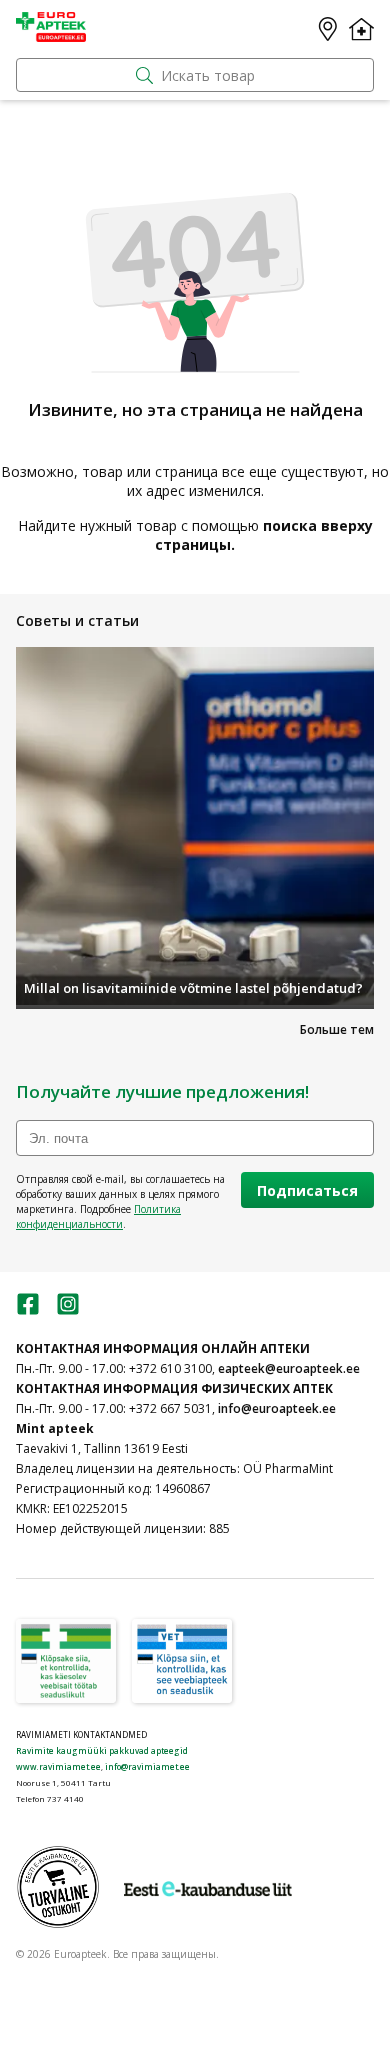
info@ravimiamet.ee (147, 1766)
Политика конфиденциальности (98, 1216)
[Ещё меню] (361, 29)
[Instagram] (68, 1310)
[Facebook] (28, 1310)
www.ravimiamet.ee (58, 1766)
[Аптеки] (328, 29)
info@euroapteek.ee (277, 1408)
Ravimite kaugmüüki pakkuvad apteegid (102, 1750)
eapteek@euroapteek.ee (289, 1368)
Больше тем (337, 1029)
